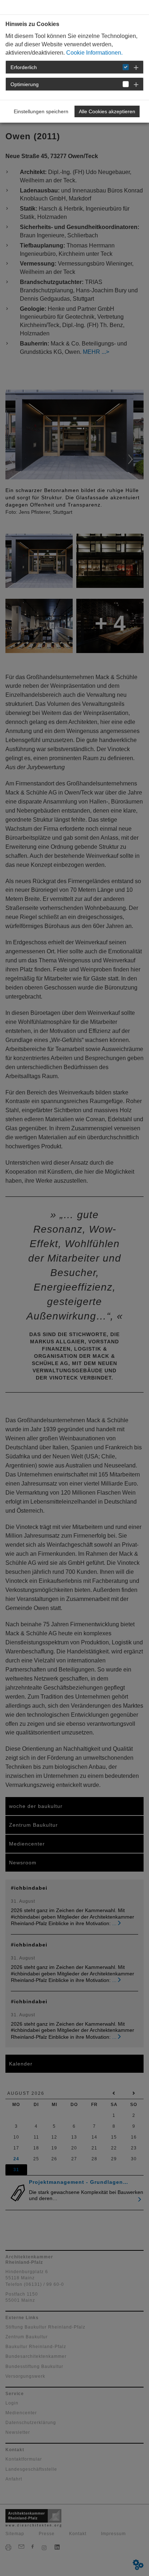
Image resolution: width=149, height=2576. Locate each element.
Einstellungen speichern (41, 111)
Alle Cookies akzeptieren (107, 111)
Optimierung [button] (25, 84)
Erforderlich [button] (24, 67)
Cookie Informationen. (94, 53)
